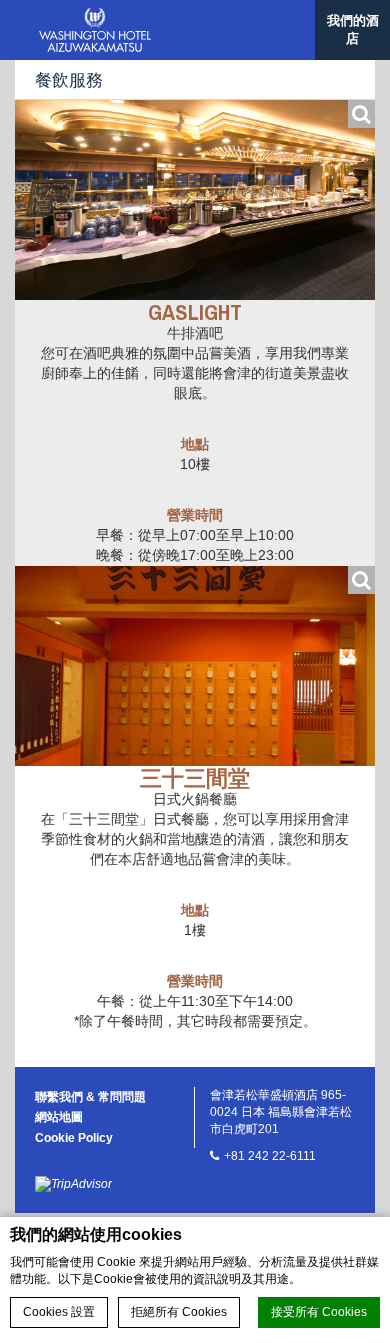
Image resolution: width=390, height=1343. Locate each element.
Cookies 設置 (59, 1312)
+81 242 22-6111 (270, 1156)
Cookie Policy (74, 1138)
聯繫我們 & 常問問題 (90, 1097)
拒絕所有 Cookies (179, 1312)
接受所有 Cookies (319, 1312)
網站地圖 (59, 1117)
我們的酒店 (353, 29)
